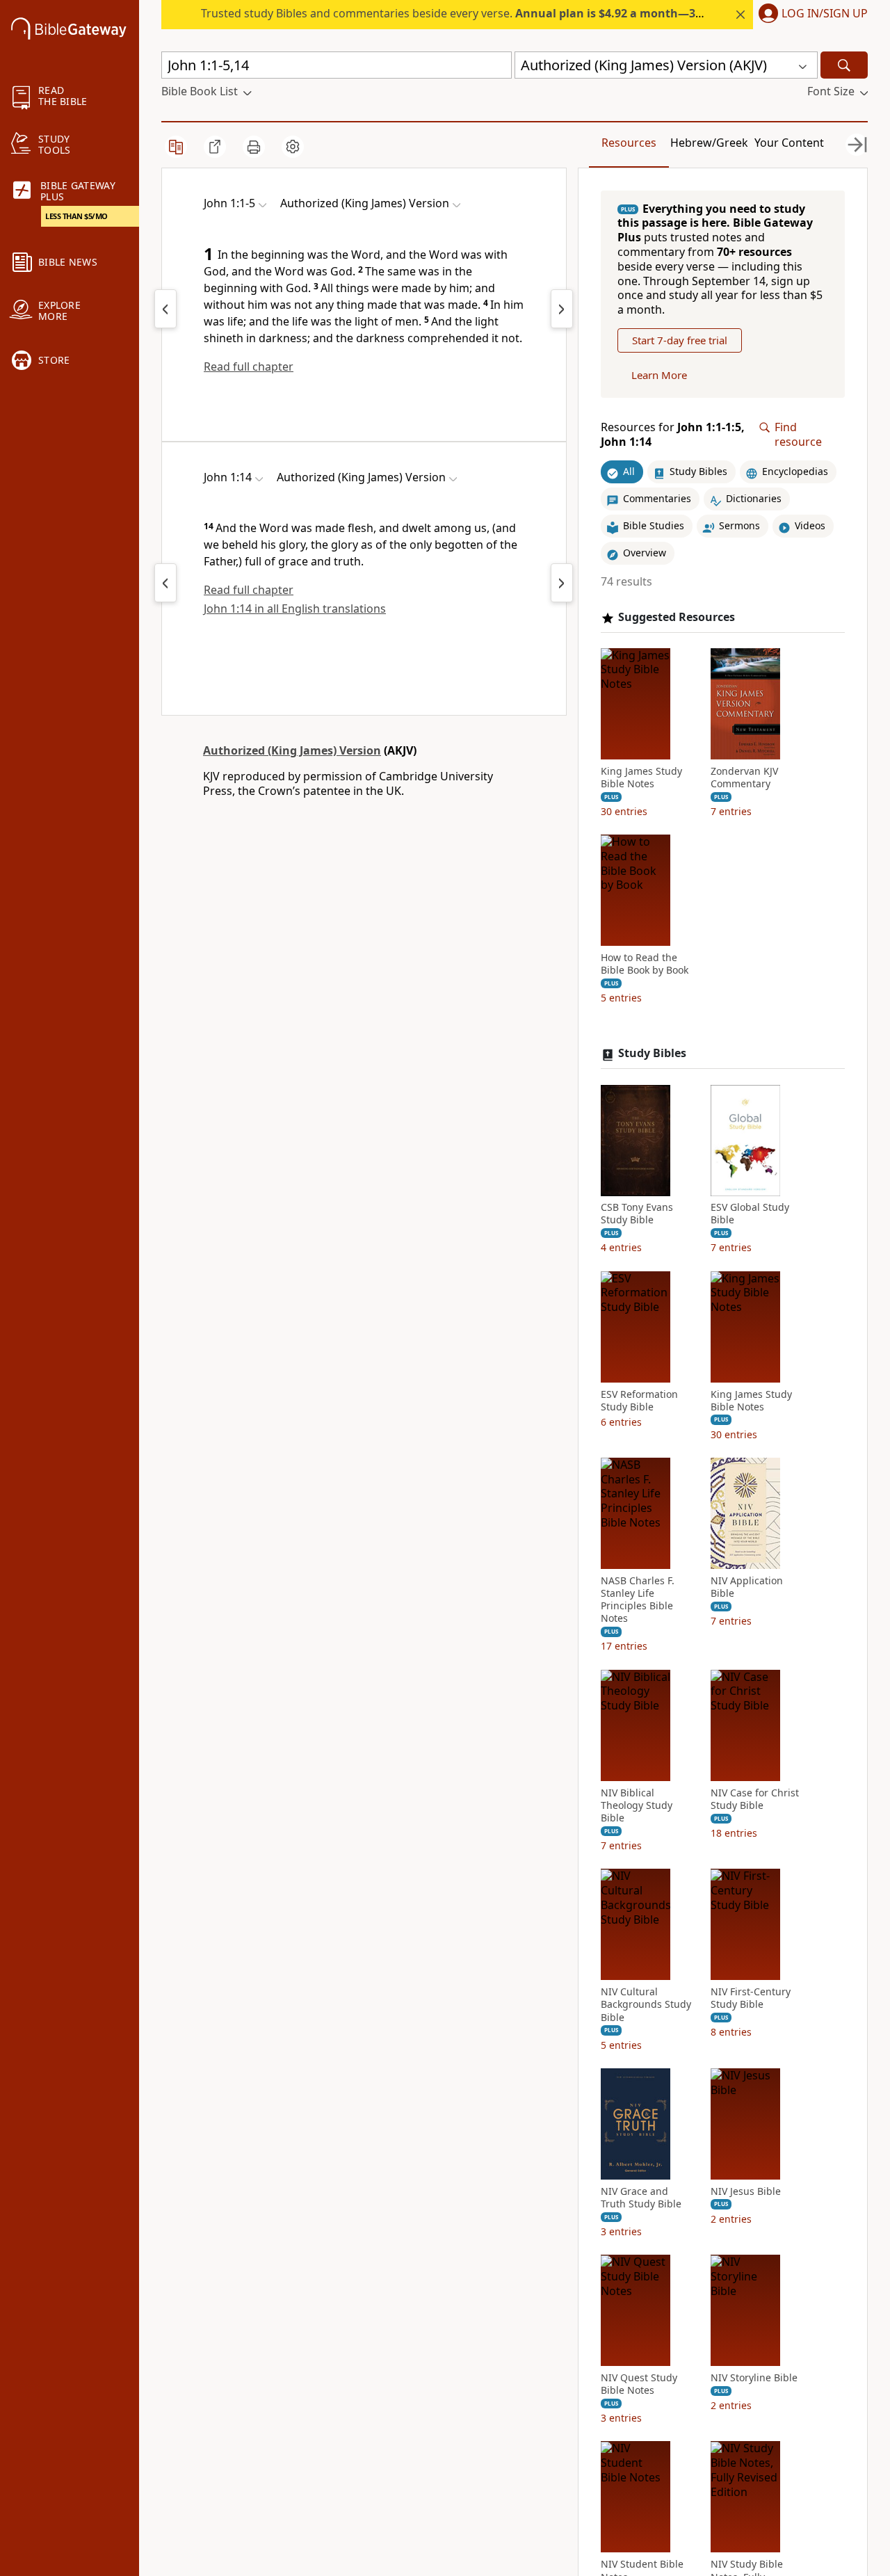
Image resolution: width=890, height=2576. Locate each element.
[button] (810, 15)
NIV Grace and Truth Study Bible (641, 2198)
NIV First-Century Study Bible (751, 1999)
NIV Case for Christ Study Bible (755, 1799)
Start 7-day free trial (680, 341)
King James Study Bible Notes (641, 778)
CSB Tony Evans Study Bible (637, 1214)
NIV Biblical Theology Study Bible (637, 1805)
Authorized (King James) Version (292, 750)
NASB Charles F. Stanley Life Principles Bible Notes (638, 1600)
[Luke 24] (165, 309)
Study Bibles (652, 1054)
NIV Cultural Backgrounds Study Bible (646, 2005)
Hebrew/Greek (709, 143)
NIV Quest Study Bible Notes (639, 2385)
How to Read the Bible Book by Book (645, 965)
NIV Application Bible (747, 1587)
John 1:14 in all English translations (295, 609)
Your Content (789, 143)
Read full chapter (249, 367)
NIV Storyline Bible (754, 2378)
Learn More (659, 376)
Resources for (673, 435)
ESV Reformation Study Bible (639, 1401)
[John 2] (562, 309)
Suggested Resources (677, 617)
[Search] (844, 65)
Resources (629, 143)
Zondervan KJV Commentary (744, 778)
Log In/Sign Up (825, 14)
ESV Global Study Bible (750, 1214)
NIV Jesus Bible (746, 2191)
